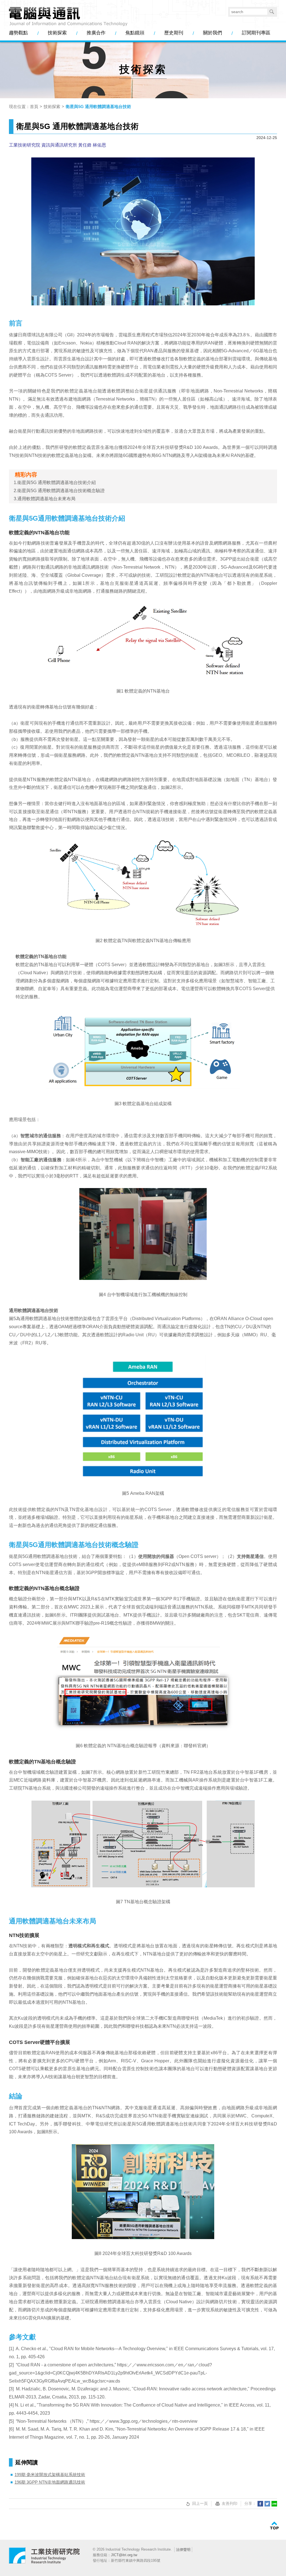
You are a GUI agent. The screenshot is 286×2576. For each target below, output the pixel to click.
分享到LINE (274, 2504)
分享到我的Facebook (260, 2504)
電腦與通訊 (45, 2558)
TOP (274, 2526)
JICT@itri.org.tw (124, 2555)
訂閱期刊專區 (256, 33)
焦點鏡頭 (135, 33)
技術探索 (57, 33)
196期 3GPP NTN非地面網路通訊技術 (50, 2482)
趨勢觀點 (18, 33)
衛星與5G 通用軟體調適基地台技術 (98, 106)
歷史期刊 (174, 33)
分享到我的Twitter (267, 2504)
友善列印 (230, 2503)
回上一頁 (200, 2503)
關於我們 (213, 33)
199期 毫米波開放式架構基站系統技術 (50, 2475)
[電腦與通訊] (68, 17)
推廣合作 (96, 33)
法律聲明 (183, 2550)
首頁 (34, 106)
